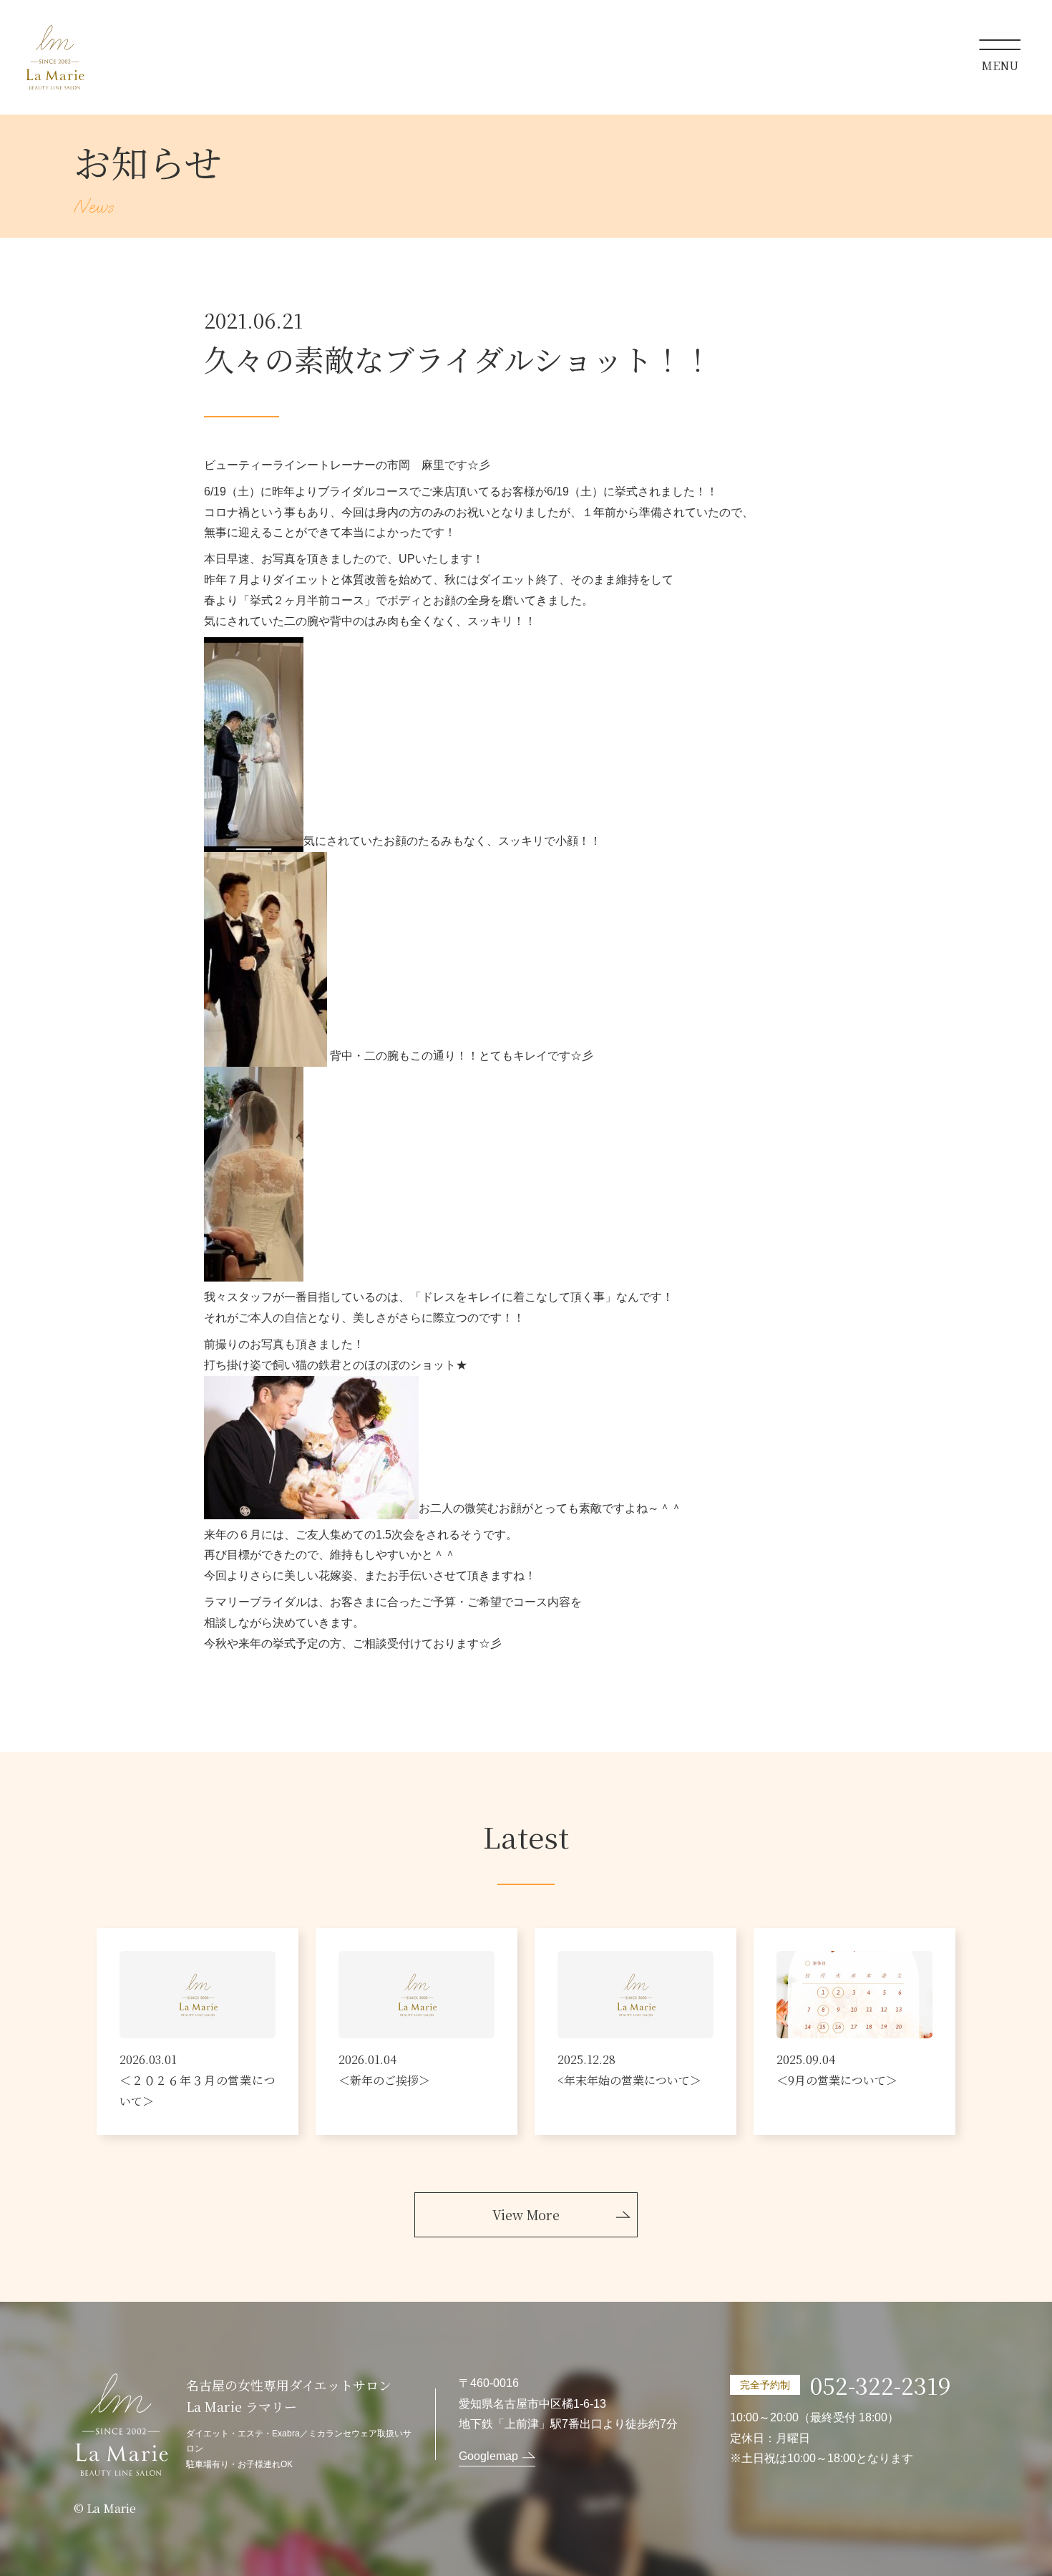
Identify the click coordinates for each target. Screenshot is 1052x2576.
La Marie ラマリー (55, 57)
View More (526, 2214)
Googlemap (488, 2456)
